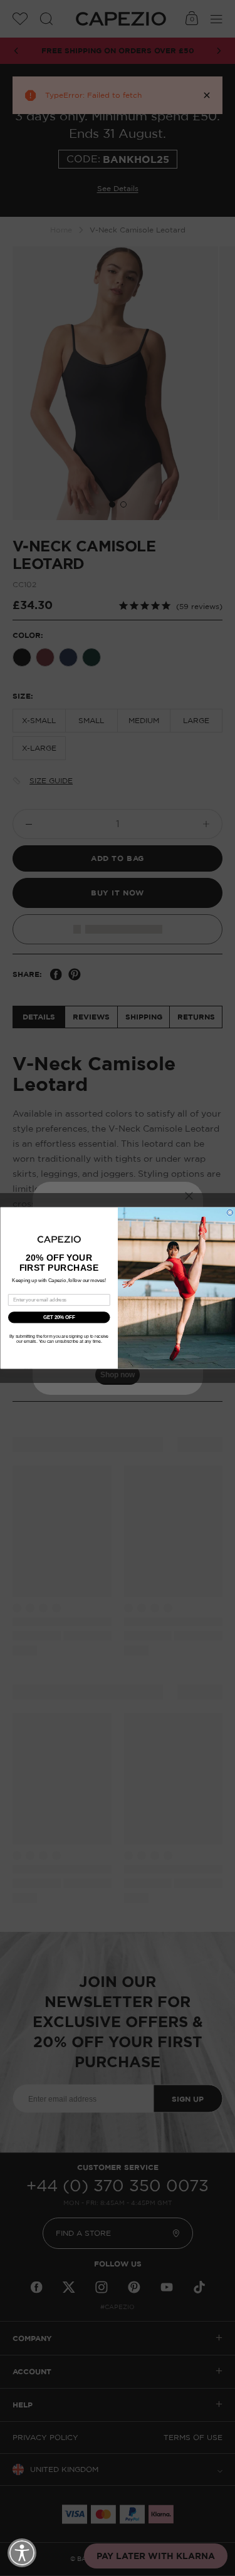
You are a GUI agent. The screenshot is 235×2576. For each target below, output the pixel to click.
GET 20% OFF (59, 1317)
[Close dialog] (230, 1212)
